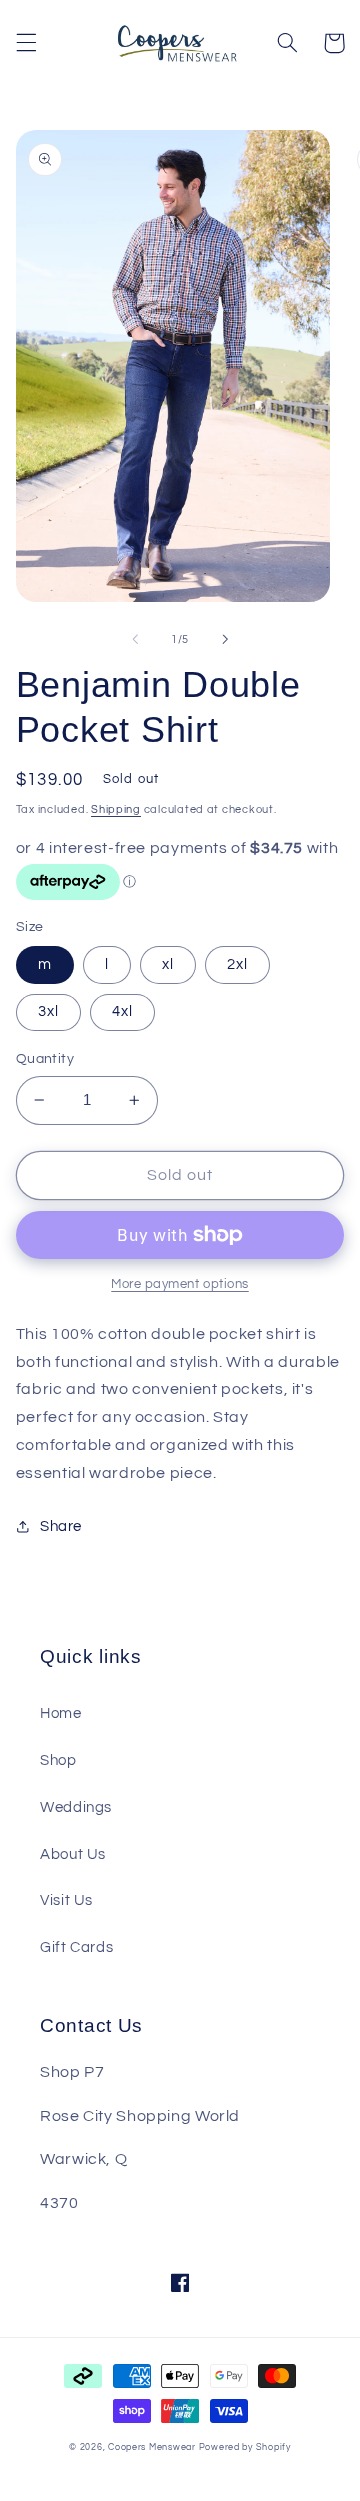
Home (61, 1713)
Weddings (76, 1807)
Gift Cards (76, 1947)
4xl (122, 1011)
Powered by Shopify (245, 2447)
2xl (237, 964)
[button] (26, 43)
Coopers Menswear (152, 2447)
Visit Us (66, 1900)
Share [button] (61, 1526)
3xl (48, 1011)
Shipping (116, 809)
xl (168, 964)
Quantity (45, 1059)
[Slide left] (135, 640)
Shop (58, 1760)
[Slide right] (225, 640)
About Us (73, 1854)
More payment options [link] (180, 1284)
